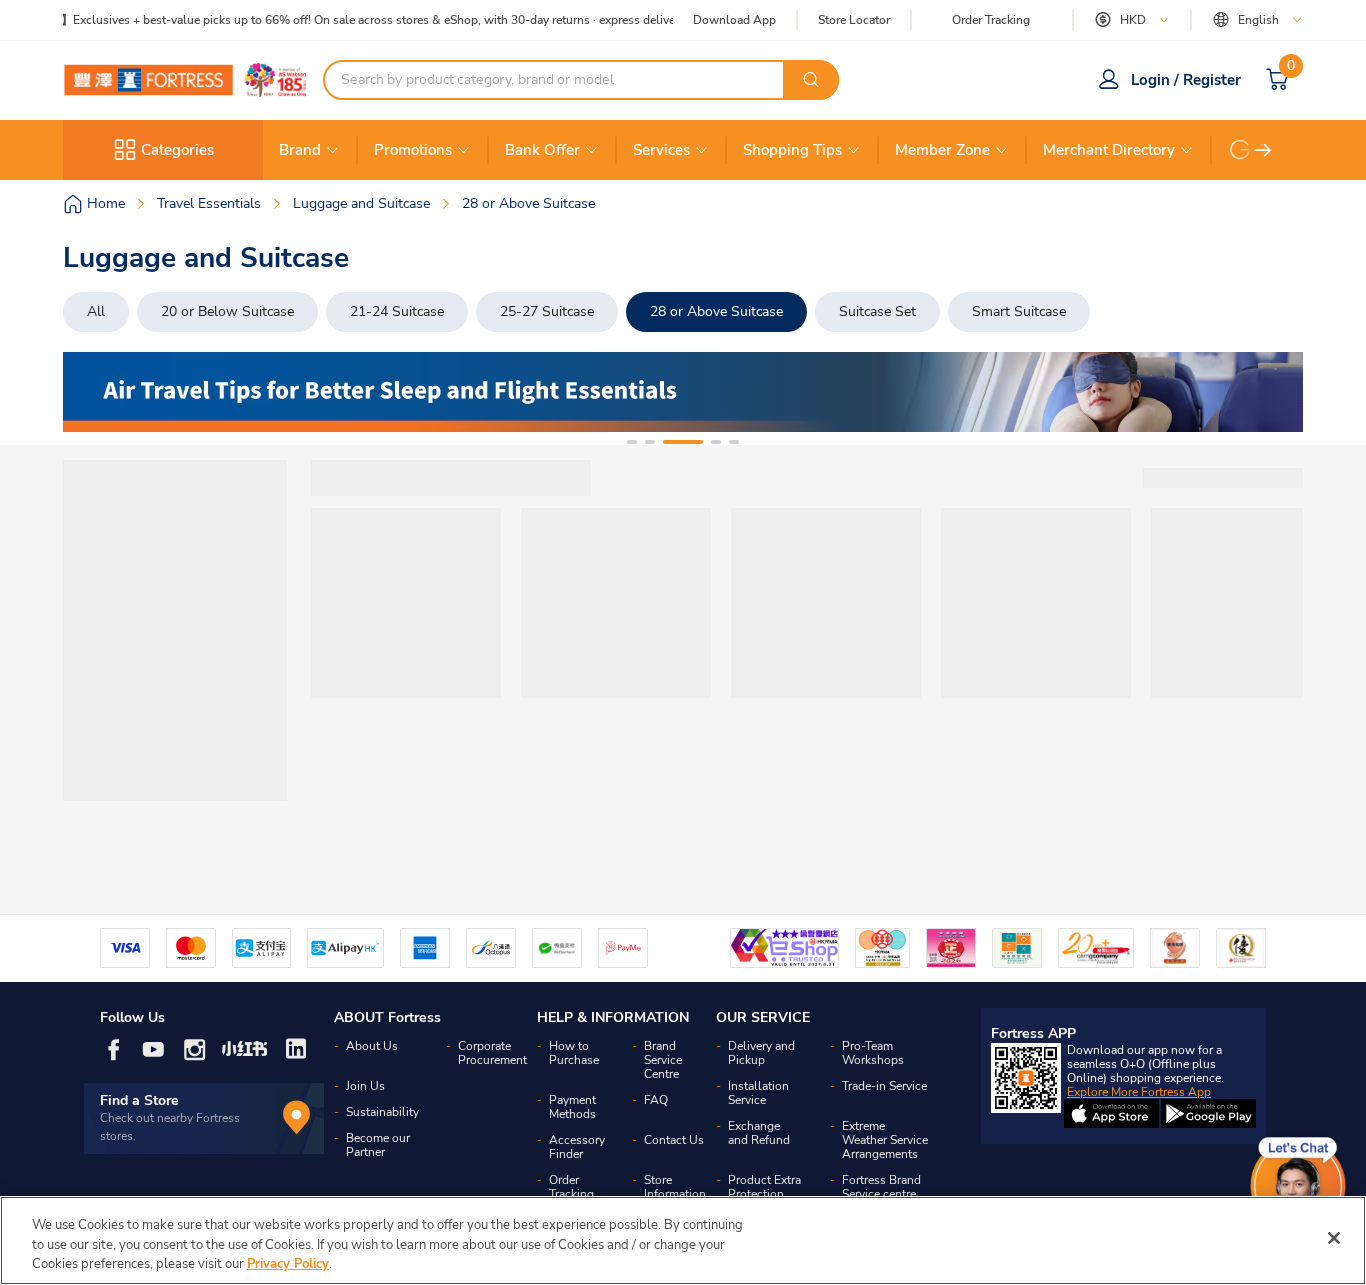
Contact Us (674, 1140)
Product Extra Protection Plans (764, 1194)
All (96, 311)
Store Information (675, 1187)
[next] (1263, 150)
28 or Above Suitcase (716, 311)
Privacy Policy (288, 1264)
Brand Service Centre (663, 1060)
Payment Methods (572, 1107)
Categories (177, 150)
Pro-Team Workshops (873, 1053)
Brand (300, 150)
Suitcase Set (877, 311)
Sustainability (382, 1112)
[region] (683, 1240)
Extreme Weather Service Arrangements (885, 1140)
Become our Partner (378, 1145)
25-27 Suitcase (547, 311)
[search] (811, 80)
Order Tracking (991, 20)
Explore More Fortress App (1139, 1092)
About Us (372, 1046)
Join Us (365, 1086)
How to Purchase (574, 1053)
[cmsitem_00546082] (683, 392)
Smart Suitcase (1019, 311)
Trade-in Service (884, 1086)
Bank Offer (542, 150)
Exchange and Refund (759, 1133)
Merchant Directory (1109, 150)
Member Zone (942, 150)
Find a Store (139, 1100)
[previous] (96, 392)
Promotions (413, 150)
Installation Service (758, 1093)
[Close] (1334, 1238)
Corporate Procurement (492, 1053)
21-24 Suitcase (397, 311)
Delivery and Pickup (761, 1053)
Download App (734, 20)
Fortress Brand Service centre (881, 1187)
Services (661, 150)
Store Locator (854, 20)
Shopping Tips (792, 150)
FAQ (656, 1100)
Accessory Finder (577, 1147)
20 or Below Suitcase (227, 311)
